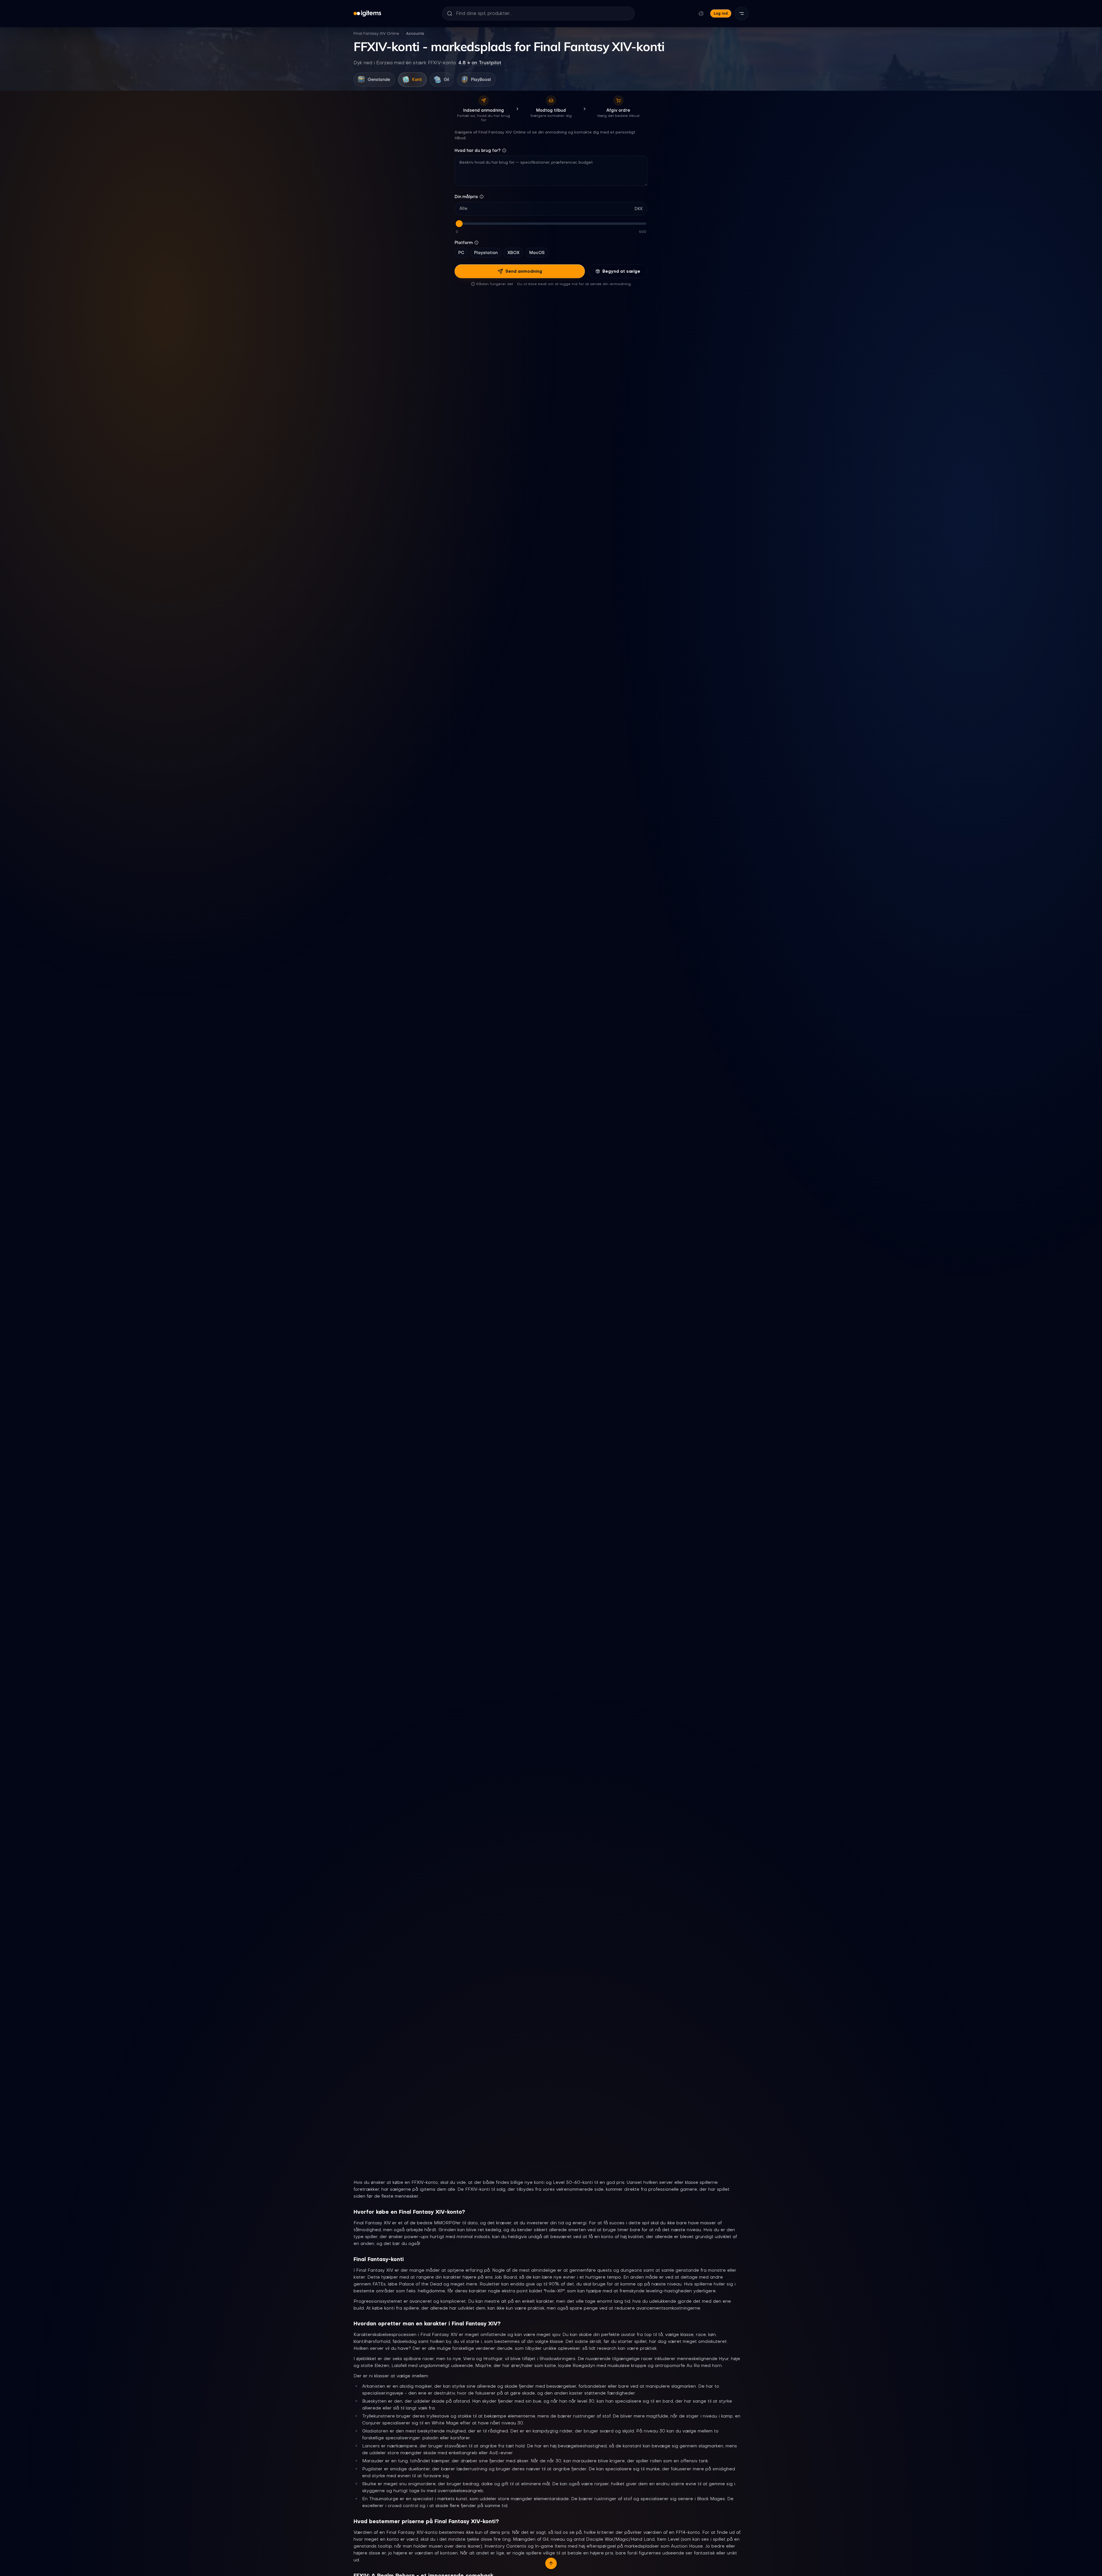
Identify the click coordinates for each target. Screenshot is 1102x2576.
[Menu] (742, 13)
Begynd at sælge (621, 271)
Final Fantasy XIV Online (376, 33)
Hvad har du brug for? (478, 150)
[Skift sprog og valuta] (701, 13)
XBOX (513, 253)
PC (461, 253)
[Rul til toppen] (551, 2563)
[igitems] (367, 13)
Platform (464, 243)
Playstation (486, 253)
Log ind (721, 13)
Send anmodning (524, 271)
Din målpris (466, 197)
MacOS (537, 253)
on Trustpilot (480, 63)
